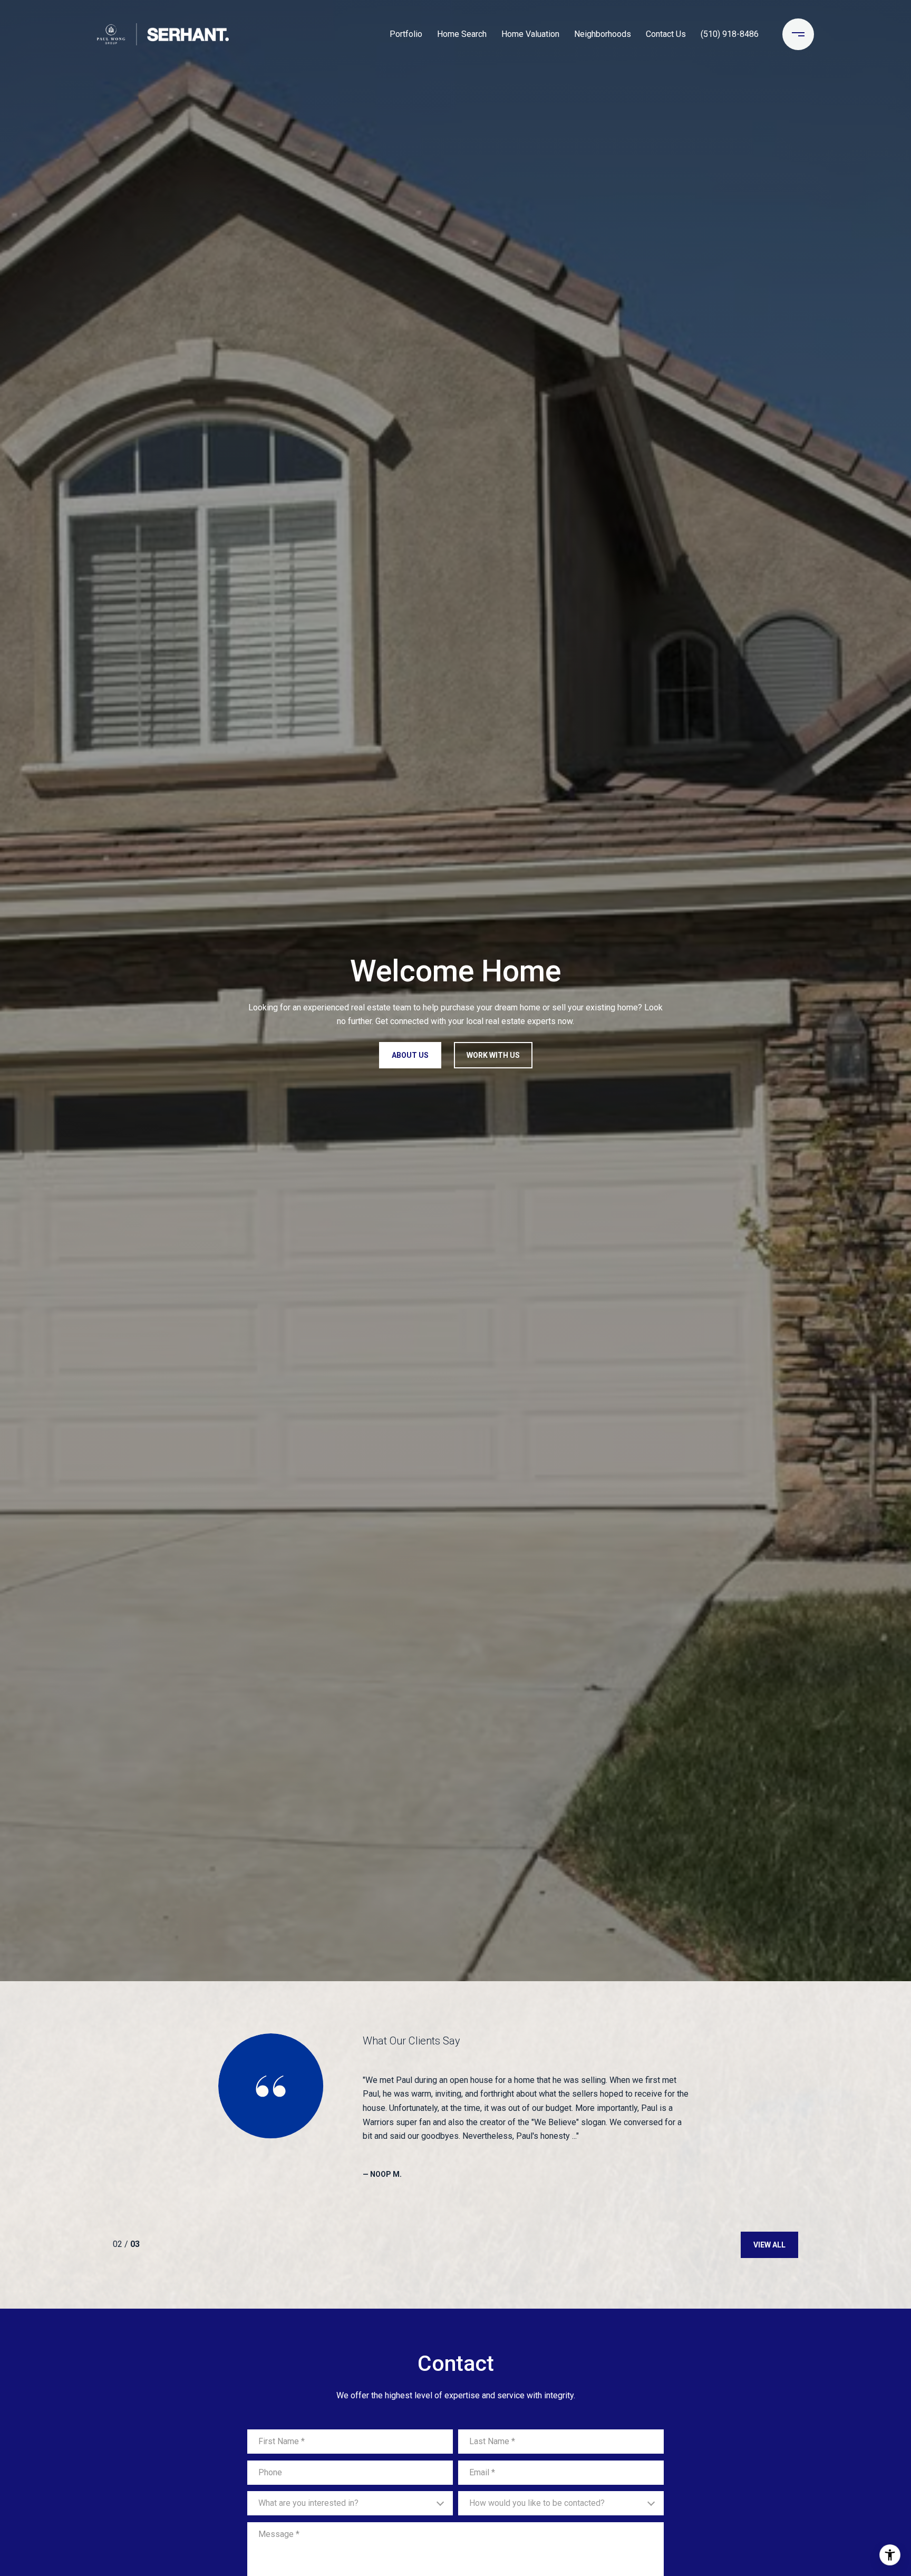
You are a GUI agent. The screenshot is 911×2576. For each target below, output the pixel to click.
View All (769, 2245)
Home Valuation (530, 34)
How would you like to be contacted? (537, 2503)
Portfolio (406, 34)
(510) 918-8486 (730, 34)
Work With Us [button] (493, 1055)
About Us (410, 1055)
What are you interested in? (308, 2503)
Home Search (462, 34)
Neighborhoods (603, 34)
